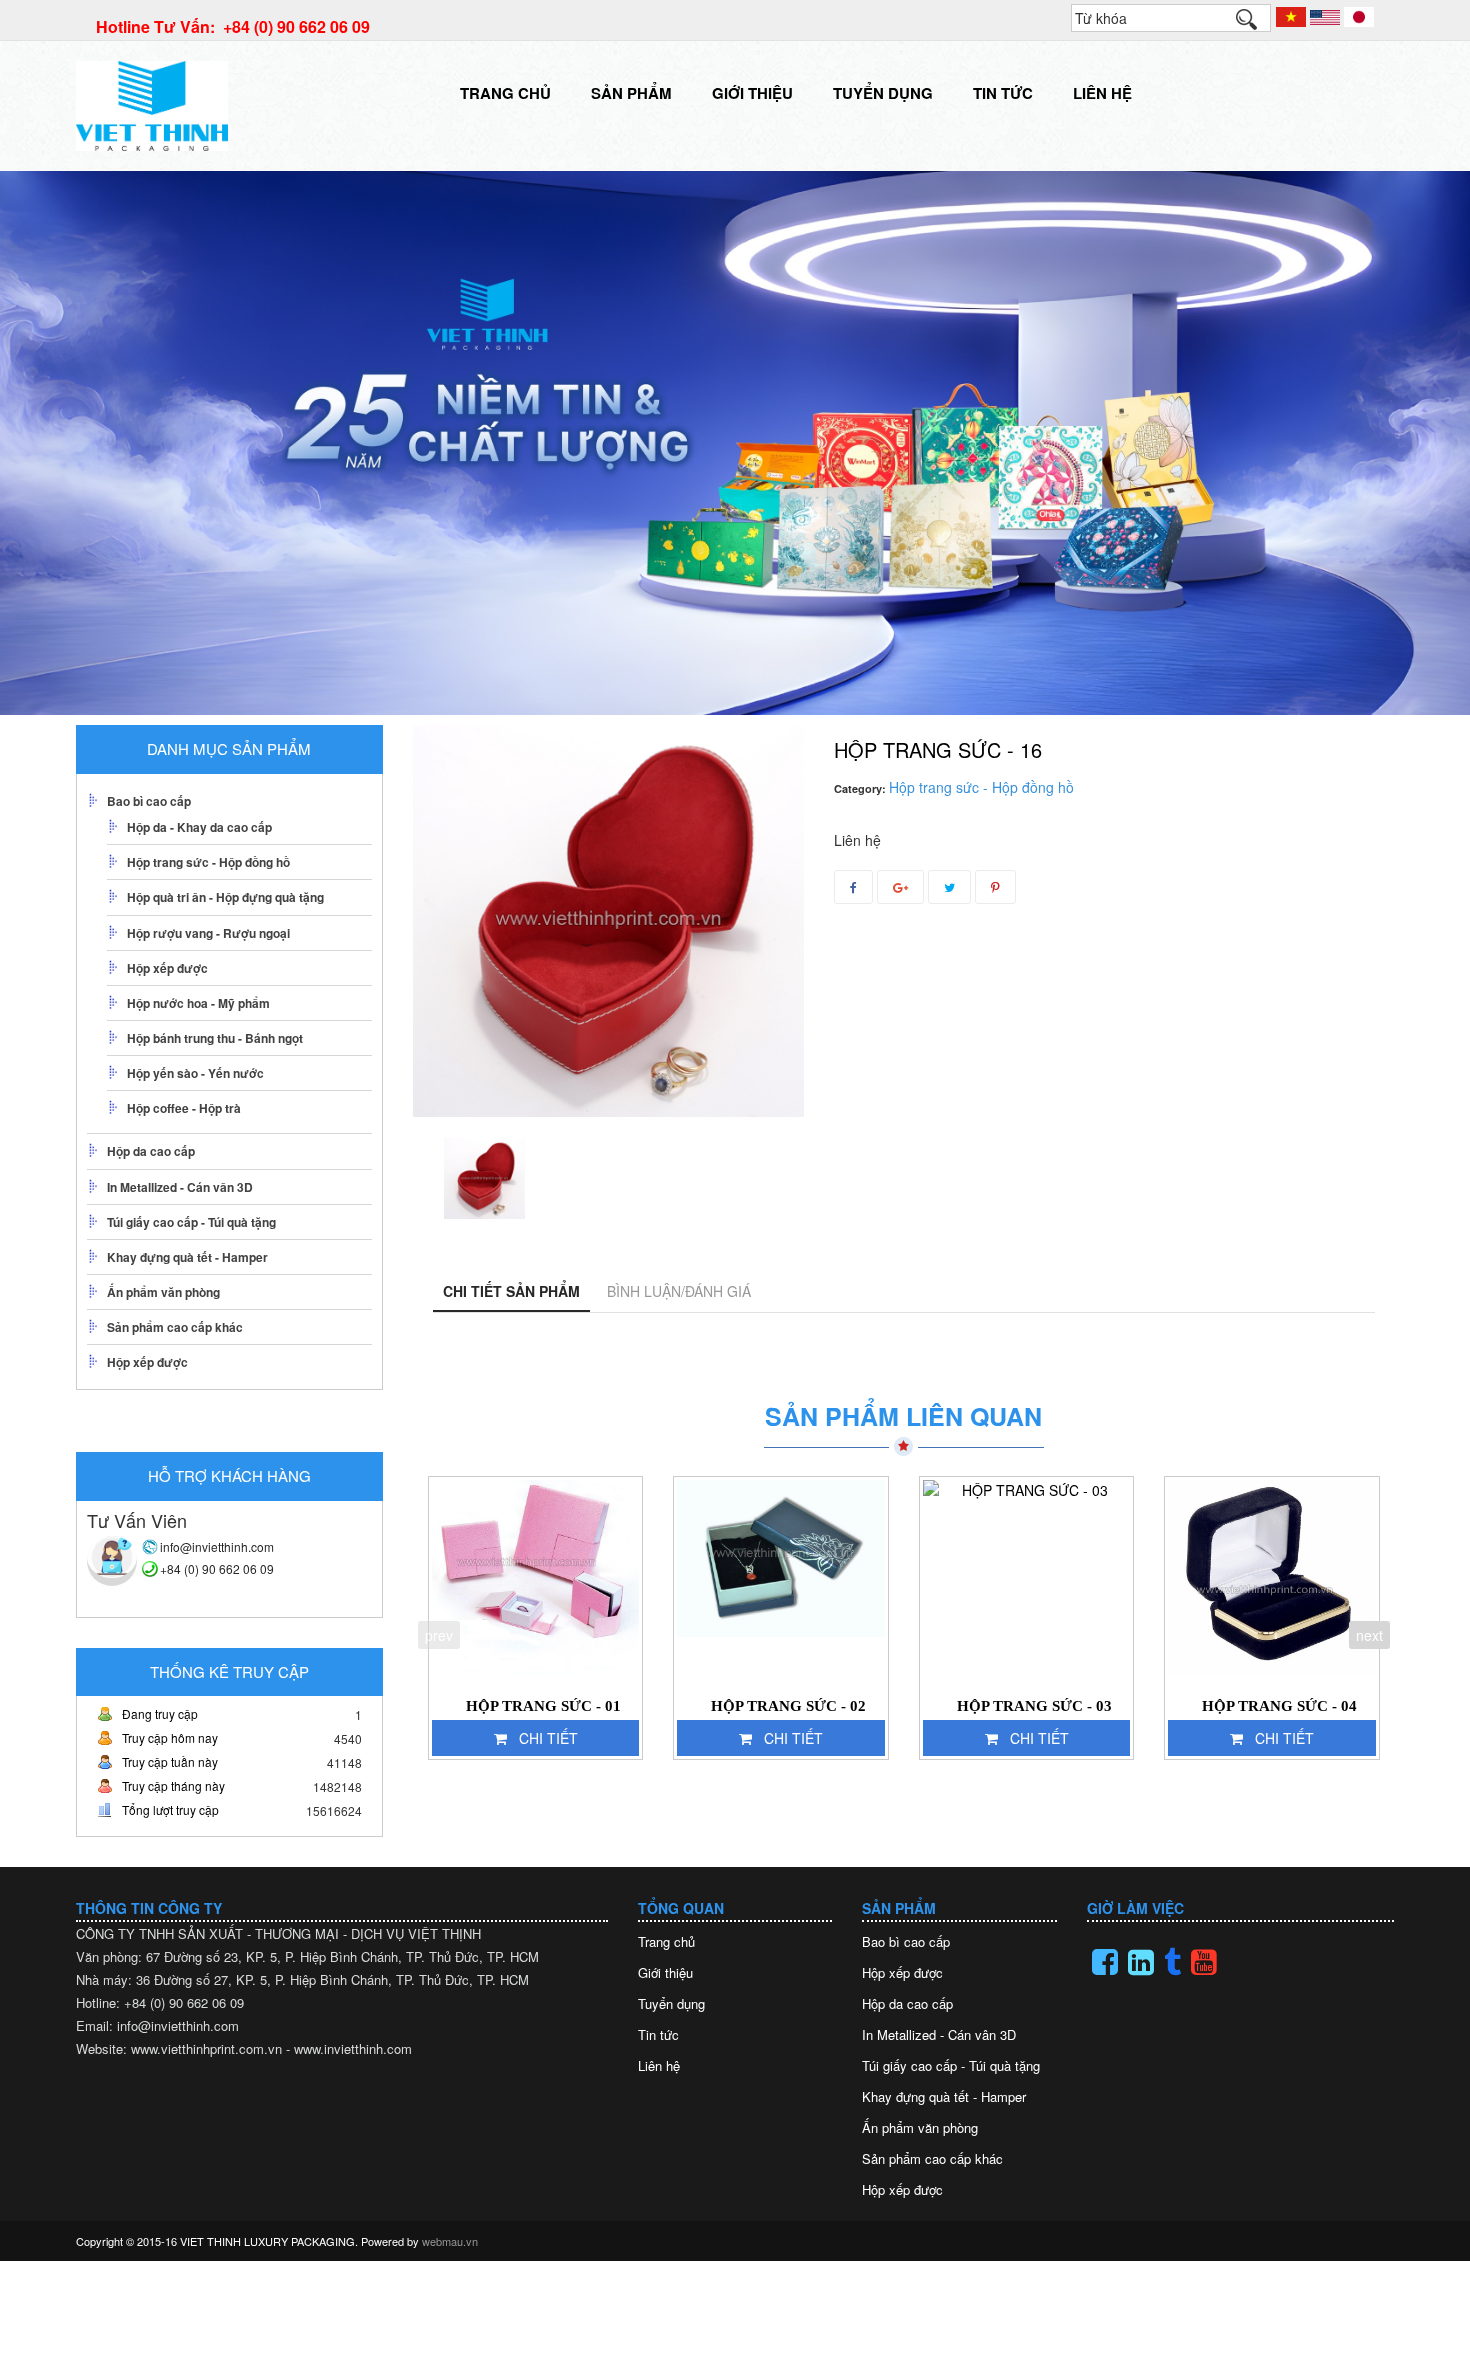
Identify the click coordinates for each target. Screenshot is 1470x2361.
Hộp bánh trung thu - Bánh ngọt (215, 1038)
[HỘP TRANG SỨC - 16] (484, 1178)
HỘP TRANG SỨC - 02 (788, 1706)
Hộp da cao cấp (151, 1151)
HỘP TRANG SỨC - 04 (1279, 1706)
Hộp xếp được (167, 968)
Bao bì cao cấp (149, 801)
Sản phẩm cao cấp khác (175, 1327)
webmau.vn (450, 2241)
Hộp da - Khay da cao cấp (199, 827)
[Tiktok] (1172, 1962)
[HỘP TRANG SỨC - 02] (781, 1577)
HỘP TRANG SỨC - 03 (1034, 1706)
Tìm (1256, 24)
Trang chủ (505, 93)
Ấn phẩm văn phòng (163, 1292)
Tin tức (1003, 93)
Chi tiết (548, 1738)
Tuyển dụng (883, 93)
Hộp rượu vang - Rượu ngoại (208, 933)
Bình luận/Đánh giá (679, 1291)
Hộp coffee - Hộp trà (184, 1108)
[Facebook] (1105, 1962)
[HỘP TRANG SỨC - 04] (1272, 1577)
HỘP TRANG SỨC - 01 (543, 1706)
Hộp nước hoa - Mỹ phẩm (198, 1003)
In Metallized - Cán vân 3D (180, 1187)
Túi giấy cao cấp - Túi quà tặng (191, 1222)
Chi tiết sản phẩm (511, 1291)
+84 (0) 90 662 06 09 (217, 1568)
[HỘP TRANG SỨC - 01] (536, 1577)
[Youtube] (1204, 1962)
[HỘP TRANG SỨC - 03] (1027, 1577)
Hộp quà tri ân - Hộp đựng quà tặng (225, 897)
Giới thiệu (752, 93)
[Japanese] (1359, 15)
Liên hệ (1102, 93)
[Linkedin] (1141, 1962)
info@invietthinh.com (217, 1546)
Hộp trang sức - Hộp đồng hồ (208, 862)
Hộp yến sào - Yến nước (195, 1073)
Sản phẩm (631, 93)
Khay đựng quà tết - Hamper (187, 1257)
